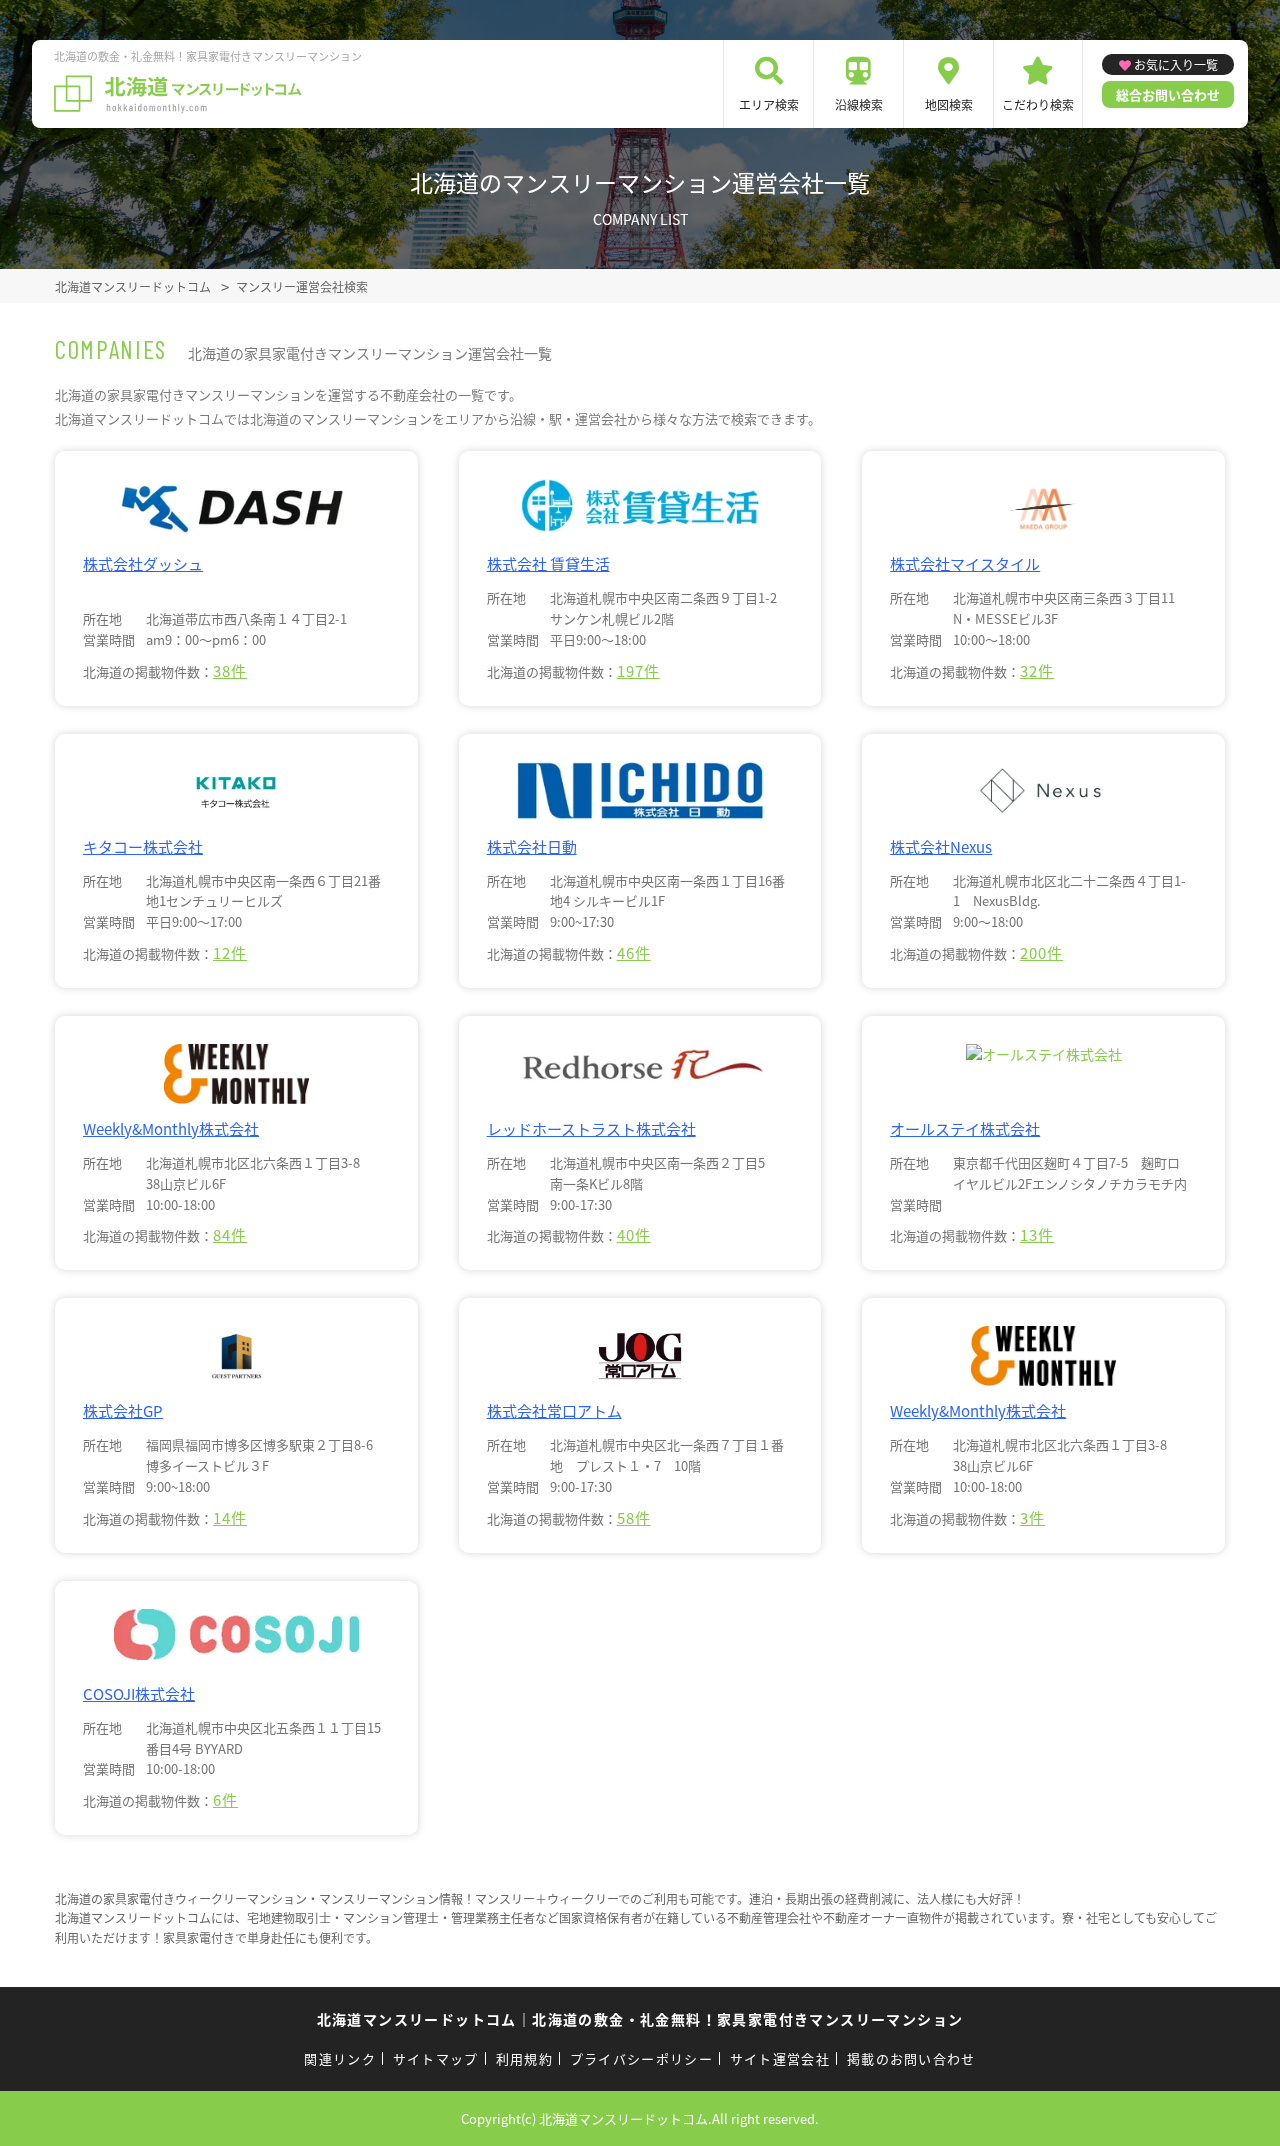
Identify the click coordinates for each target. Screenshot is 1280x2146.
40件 (634, 1234)
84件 (230, 1234)
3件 (1032, 1517)
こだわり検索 (1038, 104)
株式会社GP (123, 1410)
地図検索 (949, 104)
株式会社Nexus (941, 846)
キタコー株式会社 (143, 846)
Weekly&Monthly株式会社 (171, 1128)
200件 (1041, 952)
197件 (638, 670)
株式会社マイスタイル (965, 563)
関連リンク (340, 2058)
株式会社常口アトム (554, 1410)
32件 (1037, 670)
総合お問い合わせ (1168, 94)
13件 (1037, 1234)
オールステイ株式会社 (965, 1128)
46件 (634, 952)
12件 (230, 952)
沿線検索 (859, 104)
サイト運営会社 (780, 2058)
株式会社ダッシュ (143, 563)
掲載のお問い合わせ (911, 2058)
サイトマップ (436, 2058)
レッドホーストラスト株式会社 (591, 1128)
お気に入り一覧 (1176, 64)
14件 (230, 1517)
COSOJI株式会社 (139, 1693)
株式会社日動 (532, 846)
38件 (230, 670)
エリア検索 (769, 104)
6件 (225, 1799)
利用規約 (524, 2058)
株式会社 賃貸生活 (548, 563)
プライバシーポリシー (641, 2058)
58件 (634, 1517)
